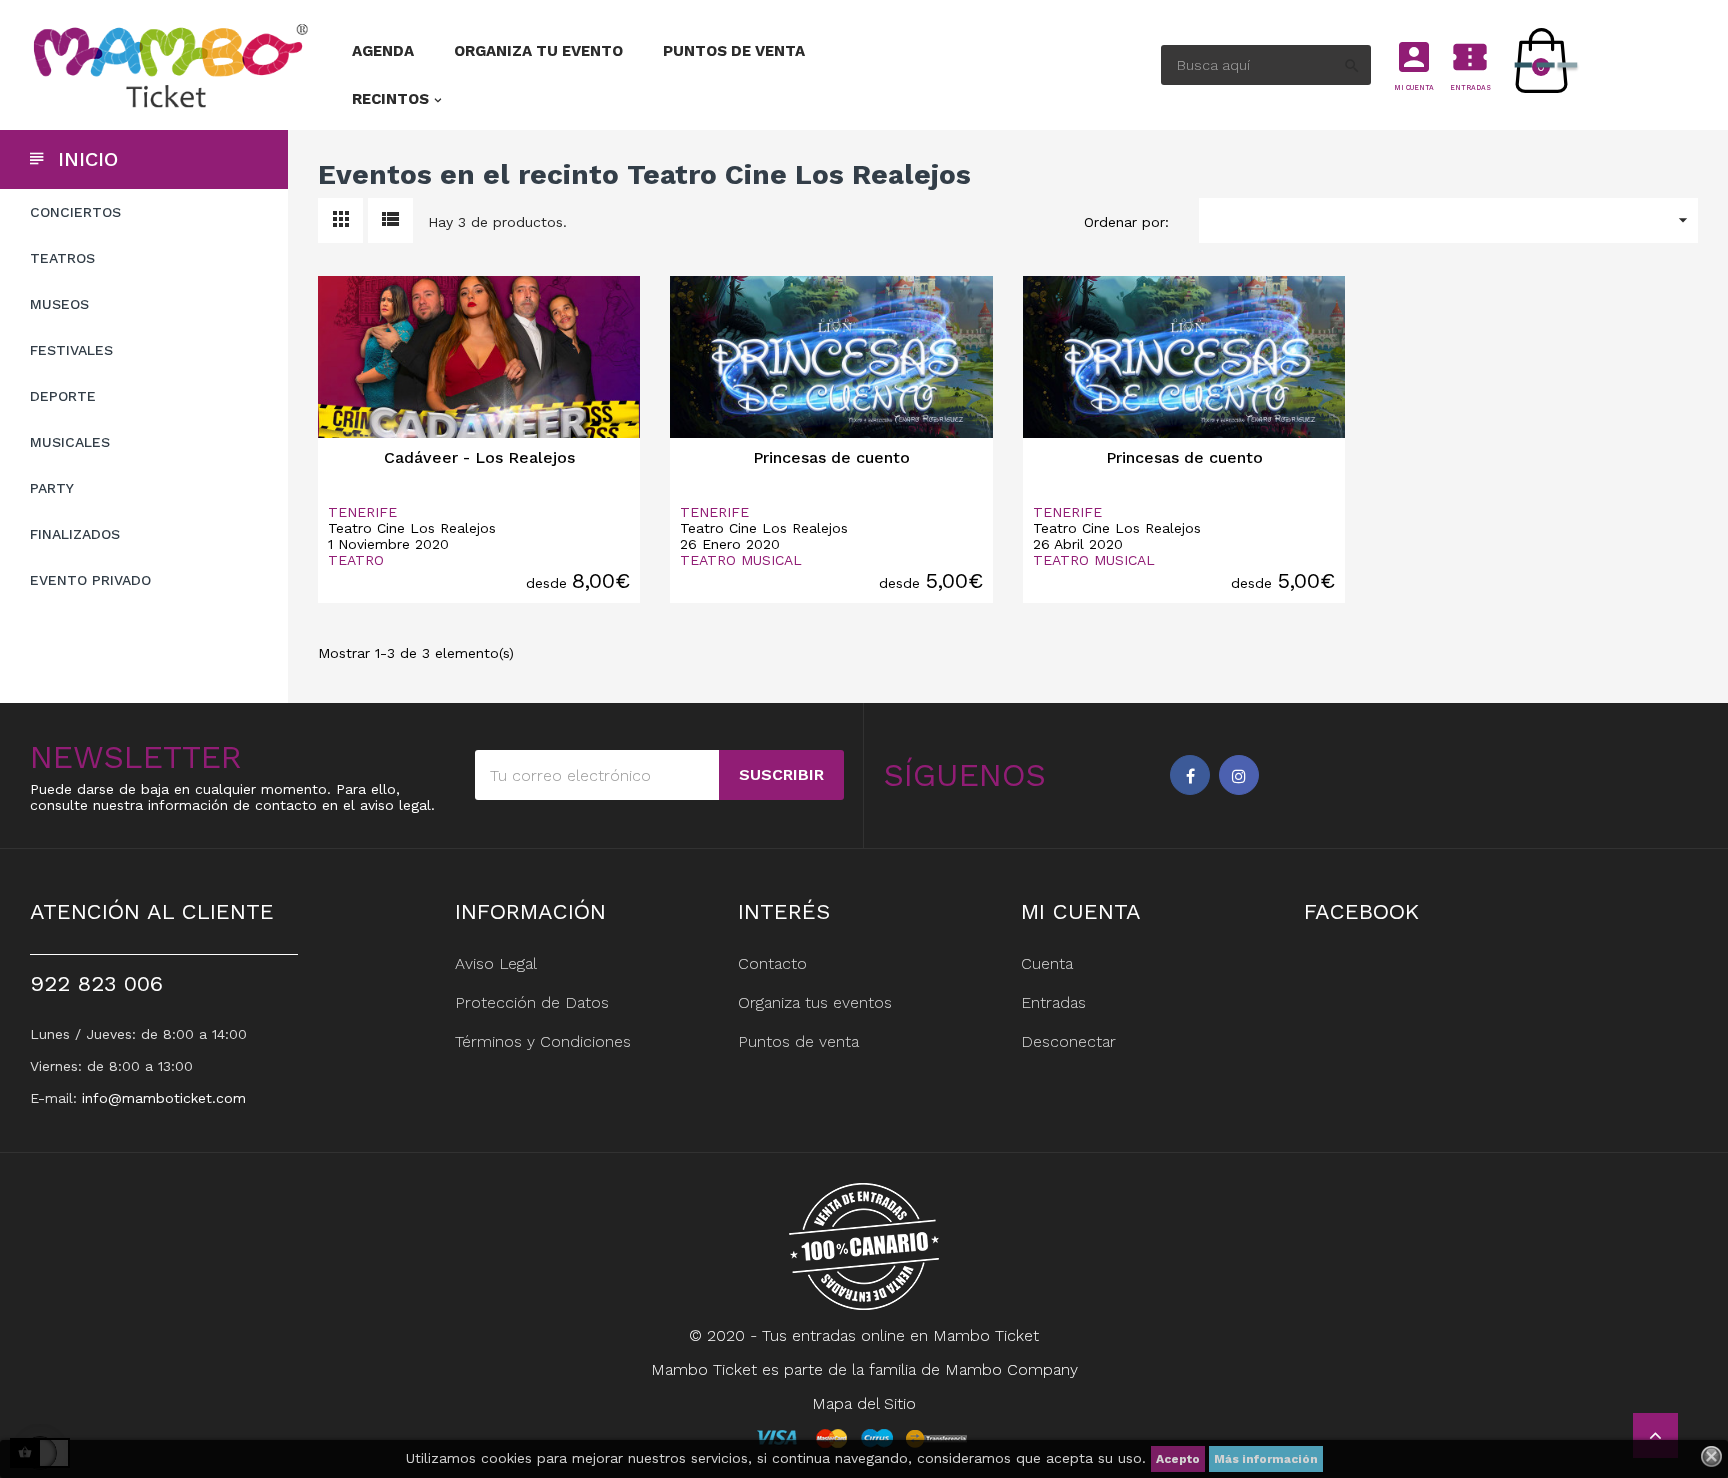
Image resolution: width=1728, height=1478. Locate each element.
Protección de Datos (532, 1002)
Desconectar (1068, 1041)
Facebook (1190, 775)
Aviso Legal (496, 963)
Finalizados (75, 534)
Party (52, 488)
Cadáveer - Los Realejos (479, 457)
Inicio (88, 159)
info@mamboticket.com (164, 1098)
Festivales (71, 350)
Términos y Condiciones (543, 1041)
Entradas (1053, 1002)
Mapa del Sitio (864, 1403)
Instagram (1239, 775)
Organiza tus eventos (815, 1002)
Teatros (62, 258)
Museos (59, 304)
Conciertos (75, 212)
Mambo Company (1011, 1369)
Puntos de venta (798, 1041)
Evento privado (90, 580)
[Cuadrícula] (340, 220)
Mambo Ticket (986, 1335)
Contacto (772, 963)
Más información (1266, 1459)
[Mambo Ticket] (168, 65)
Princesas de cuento (831, 457)
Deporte (63, 396)
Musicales (70, 442)
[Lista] (390, 220)
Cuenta (1047, 963)
